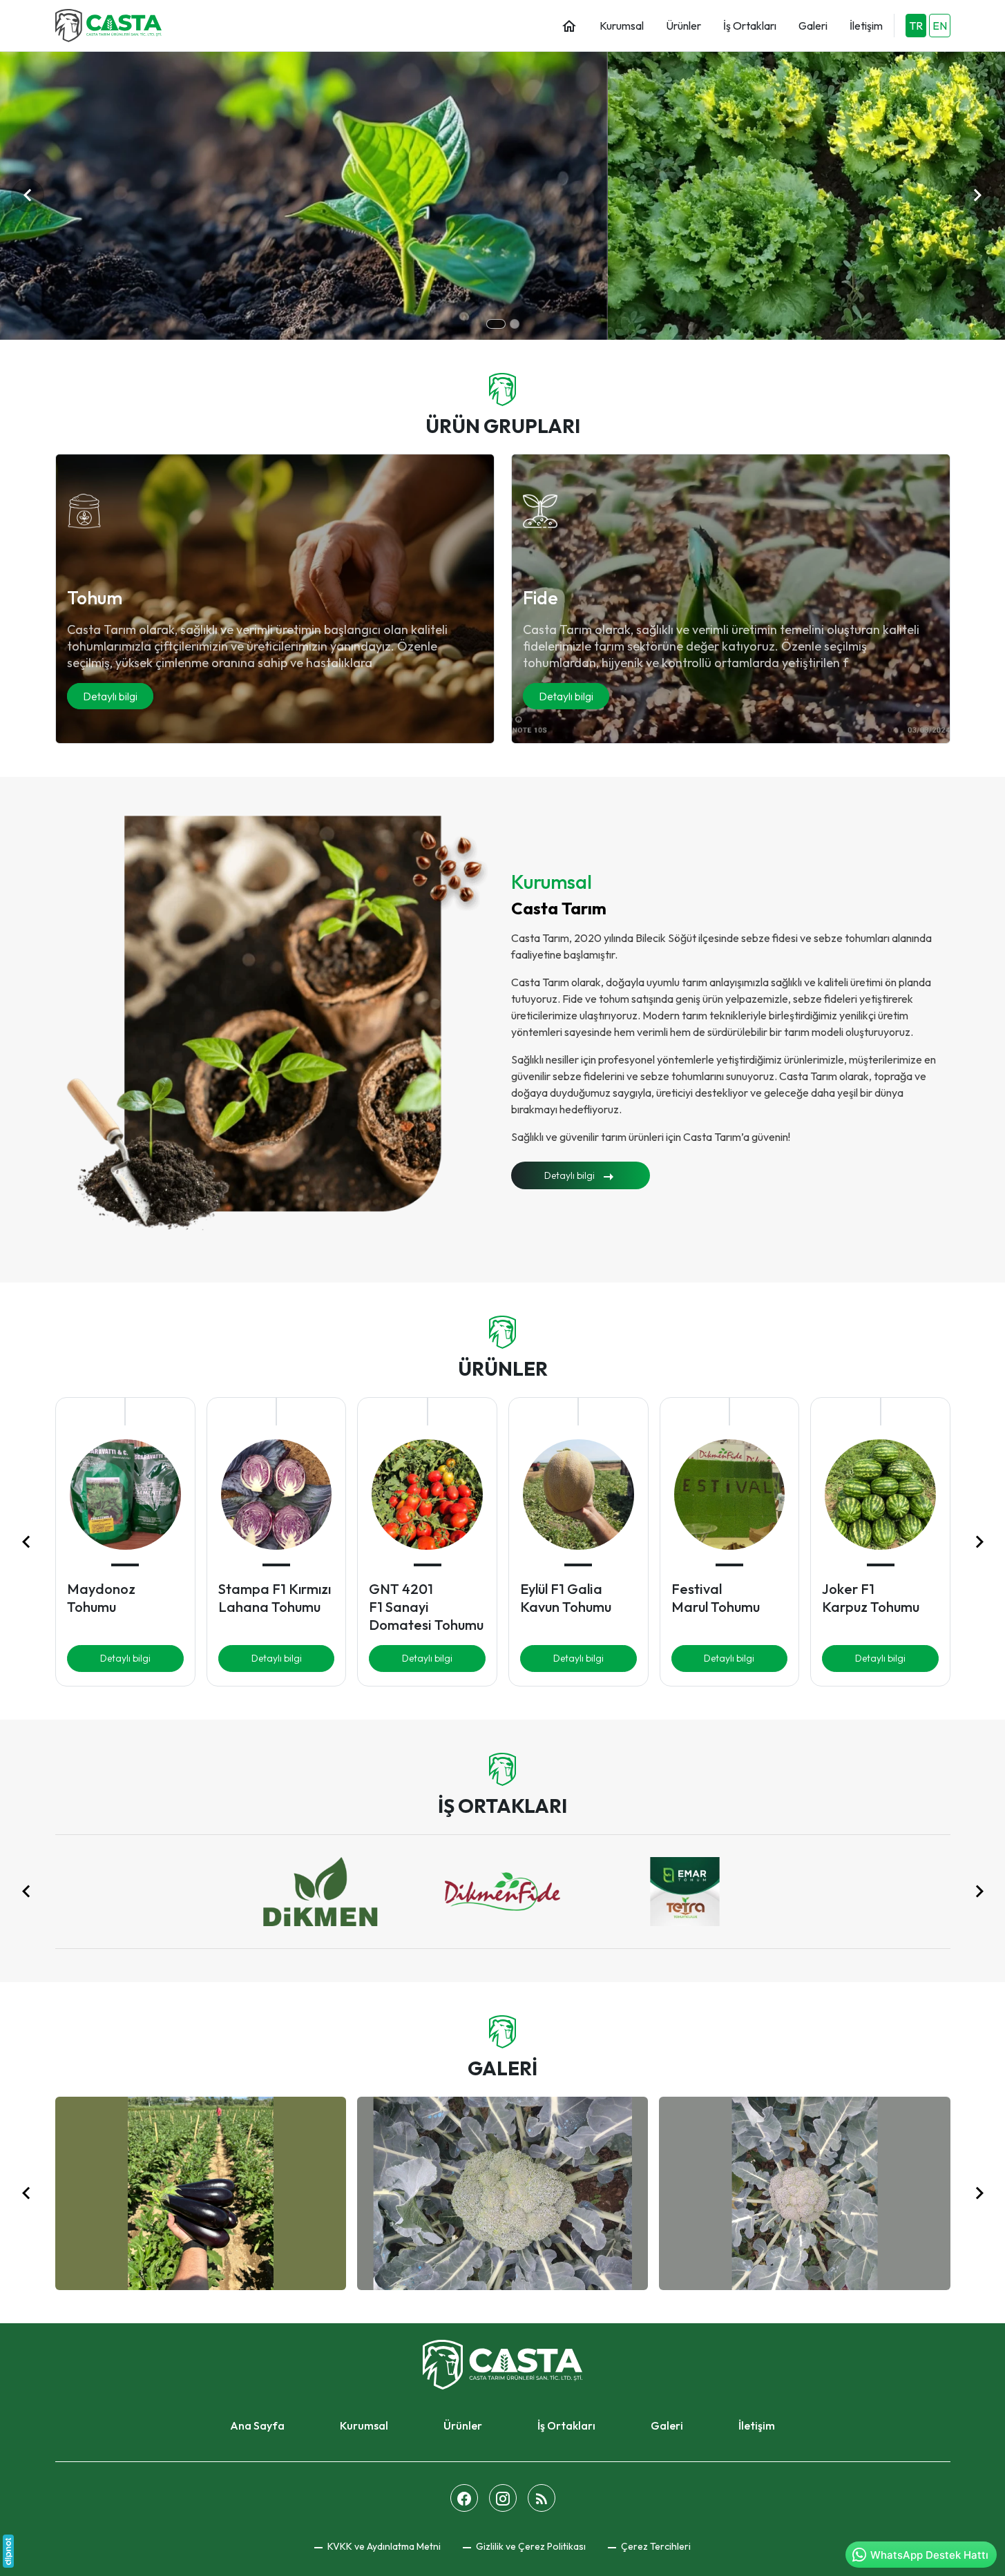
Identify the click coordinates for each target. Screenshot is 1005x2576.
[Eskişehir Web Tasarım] (8, 2551)
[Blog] (542, 2498)
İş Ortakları (566, 2425)
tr (916, 26)
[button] (649, 2547)
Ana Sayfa (257, 2425)
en (940, 26)
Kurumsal (364, 2425)
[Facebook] (464, 2498)
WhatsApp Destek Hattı (929, 2555)
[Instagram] (503, 2498)
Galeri (667, 2425)
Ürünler (463, 2425)
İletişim (757, 2425)
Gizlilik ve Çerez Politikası (530, 2546)
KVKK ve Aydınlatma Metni (383, 2546)
